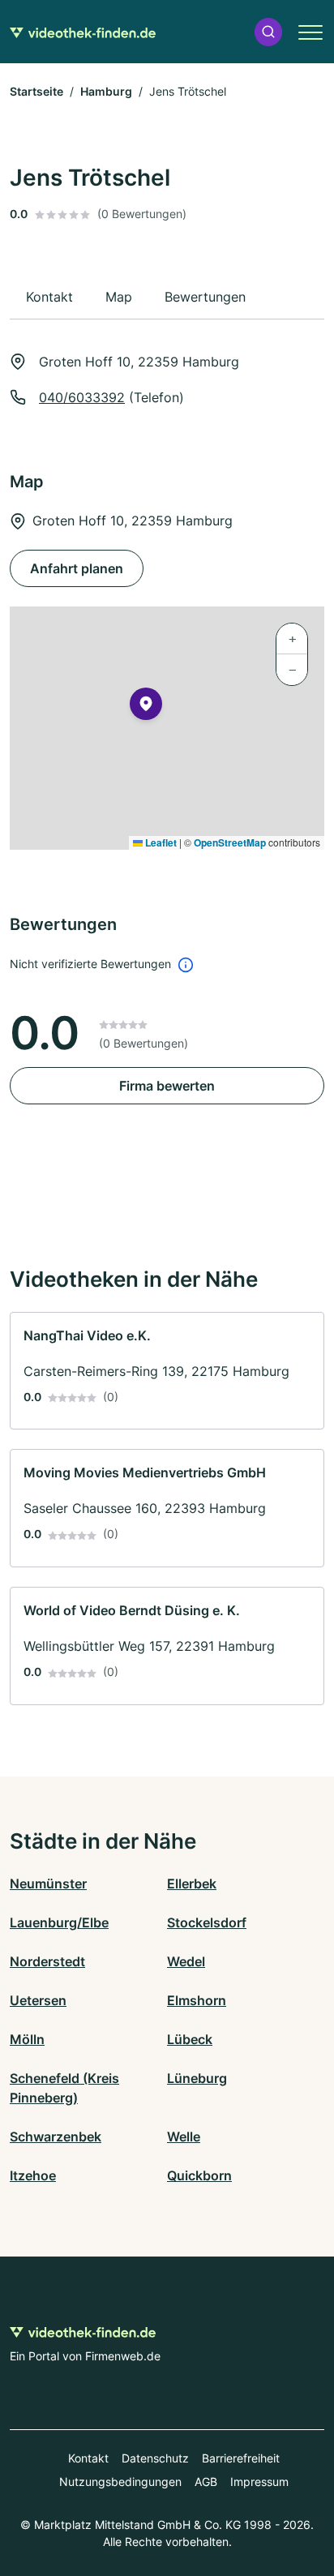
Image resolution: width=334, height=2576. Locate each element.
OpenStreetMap (230, 842)
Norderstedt (47, 1961)
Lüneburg (197, 2078)
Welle (184, 2137)
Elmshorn (197, 2000)
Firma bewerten (167, 1086)
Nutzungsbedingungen (120, 2482)
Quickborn (199, 2175)
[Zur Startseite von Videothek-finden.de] (83, 32)
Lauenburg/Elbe (59, 1922)
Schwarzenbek (56, 2137)
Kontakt (88, 2458)
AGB (206, 2482)
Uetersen (38, 2000)
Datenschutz (155, 2458)
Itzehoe (33, 2175)
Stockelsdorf (207, 1922)
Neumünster (48, 1884)
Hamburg (106, 91)
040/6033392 (82, 397)
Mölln (27, 2039)
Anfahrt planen (77, 568)
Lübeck (190, 2039)
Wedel (186, 1961)
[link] (167, 1371)
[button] (268, 32)
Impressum (259, 2482)
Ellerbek (192, 1884)
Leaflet (160, 842)
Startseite (36, 91)
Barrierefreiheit (241, 2458)
